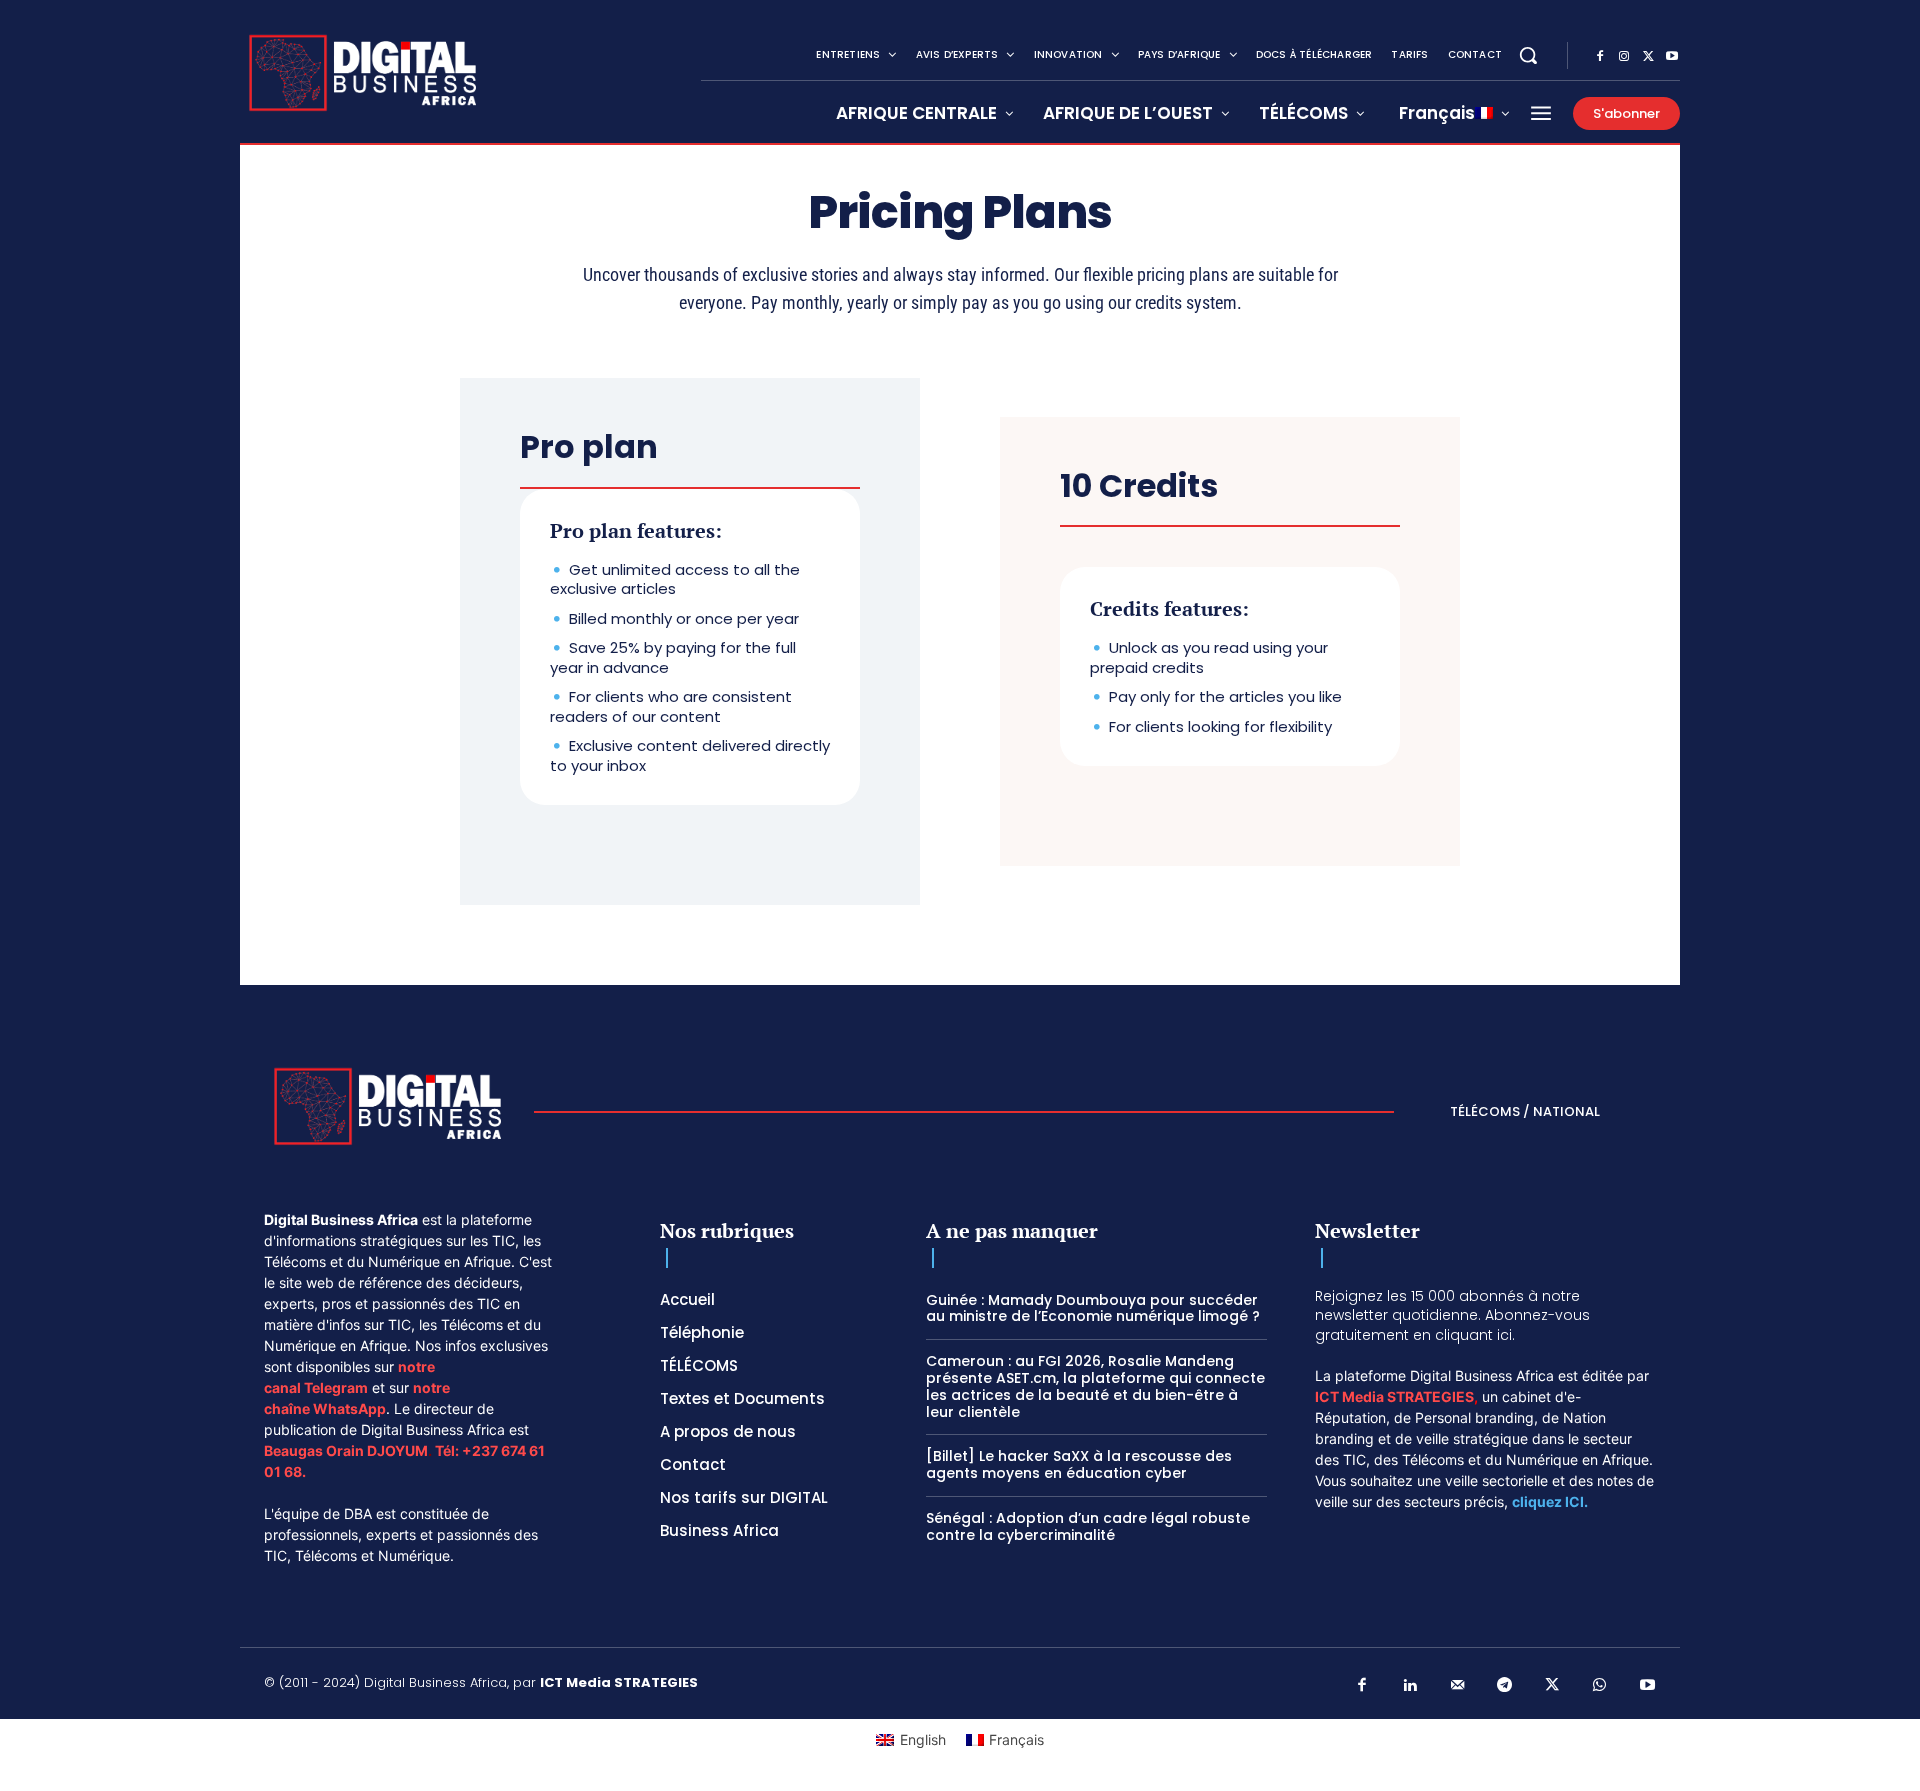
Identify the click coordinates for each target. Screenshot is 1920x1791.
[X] (1648, 57)
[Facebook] (1600, 57)
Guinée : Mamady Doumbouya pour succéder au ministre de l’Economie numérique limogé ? (1093, 1308)
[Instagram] (1624, 57)
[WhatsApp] (1600, 1686)
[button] (1528, 55)
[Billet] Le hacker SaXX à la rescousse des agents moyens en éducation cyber (1079, 1464)
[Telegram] (1505, 1686)
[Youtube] (1672, 57)
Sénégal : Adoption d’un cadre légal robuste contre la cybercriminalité (1088, 1526)
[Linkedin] (1410, 1686)
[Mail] (1458, 1686)
